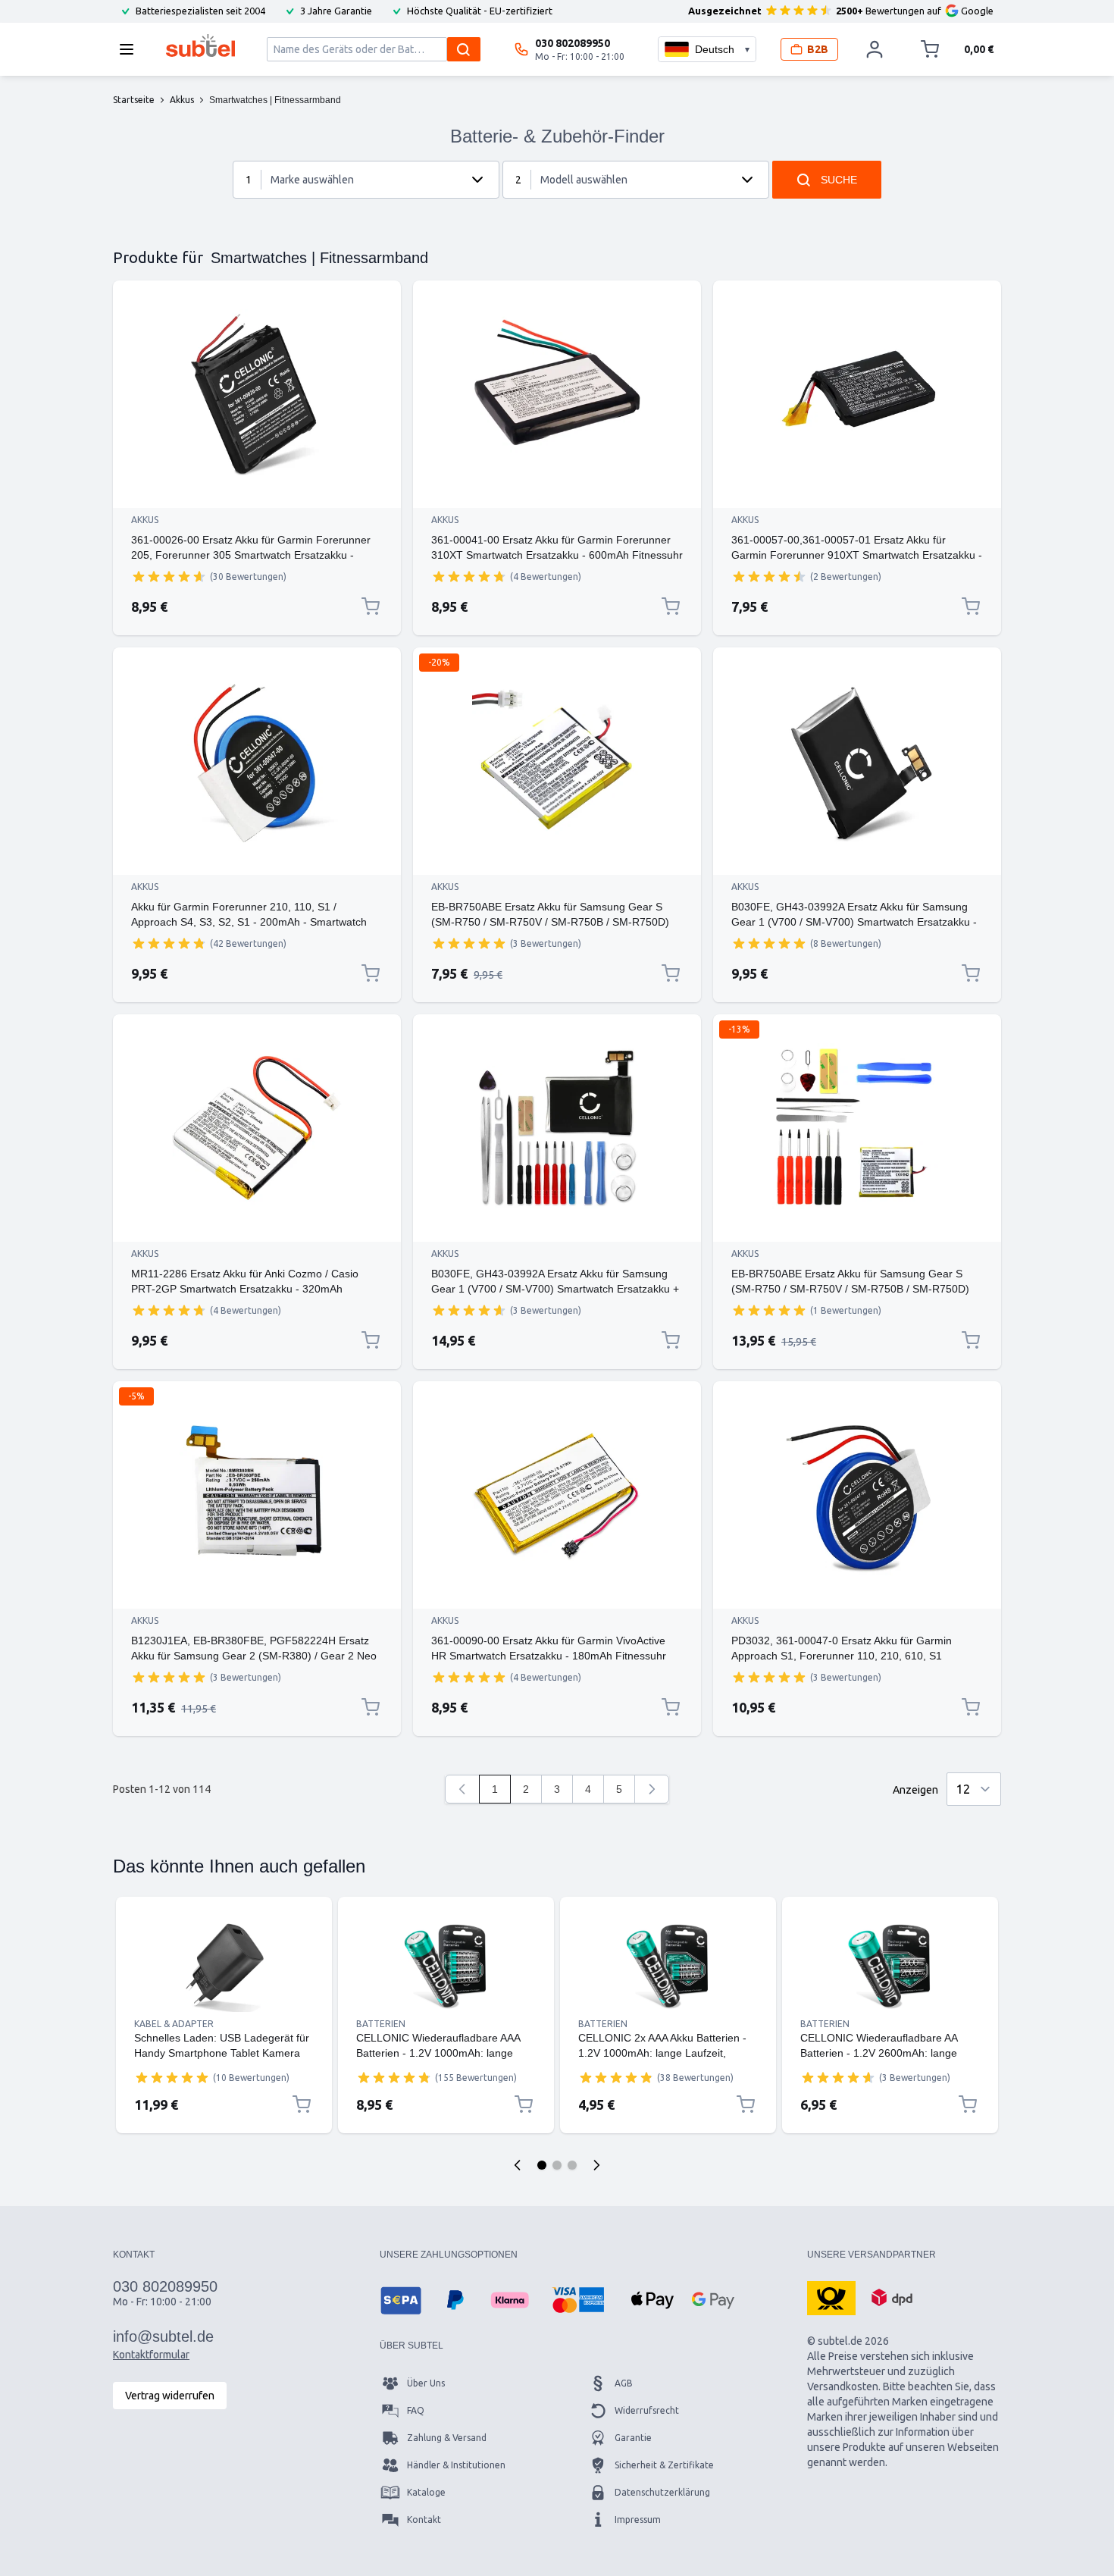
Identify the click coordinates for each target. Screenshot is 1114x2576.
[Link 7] (257, 1128)
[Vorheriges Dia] (518, 2165)
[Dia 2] (557, 2165)
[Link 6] (857, 761)
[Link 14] (446, 1966)
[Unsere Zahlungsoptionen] (401, 2300)
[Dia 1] (542, 2165)
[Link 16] (890, 1966)
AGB (624, 2383)
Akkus (145, 520)
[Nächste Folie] (596, 2165)
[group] (169, 576)
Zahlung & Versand (447, 2438)
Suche (839, 180)
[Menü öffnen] (131, 49)
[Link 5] (557, 761)
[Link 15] (668, 1966)
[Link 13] (224, 1966)
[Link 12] (857, 1495)
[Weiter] (652, 1789)
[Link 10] (257, 1495)
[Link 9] (857, 1128)
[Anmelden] (875, 49)
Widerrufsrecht (647, 2410)
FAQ (416, 2410)
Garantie (633, 2438)
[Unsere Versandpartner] (831, 2297)
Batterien (381, 2024)
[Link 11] (557, 1495)
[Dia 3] (572, 2165)
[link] (462, 1789)
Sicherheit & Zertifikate (664, 2465)
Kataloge (426, 2492)
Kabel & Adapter (174, 2024)
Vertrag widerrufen (170, 2396)
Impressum (638, 2520)
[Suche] (464, 49)
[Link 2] (557, 394)
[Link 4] (257, 761)
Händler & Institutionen (456, 2465)
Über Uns (426, 2383)
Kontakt (424, 2520)
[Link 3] (857, 394)
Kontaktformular (151, 2355)
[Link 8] (557, 1128)
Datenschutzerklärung (662, 2492)
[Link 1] (257, 394)
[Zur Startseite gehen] (200, 45)
